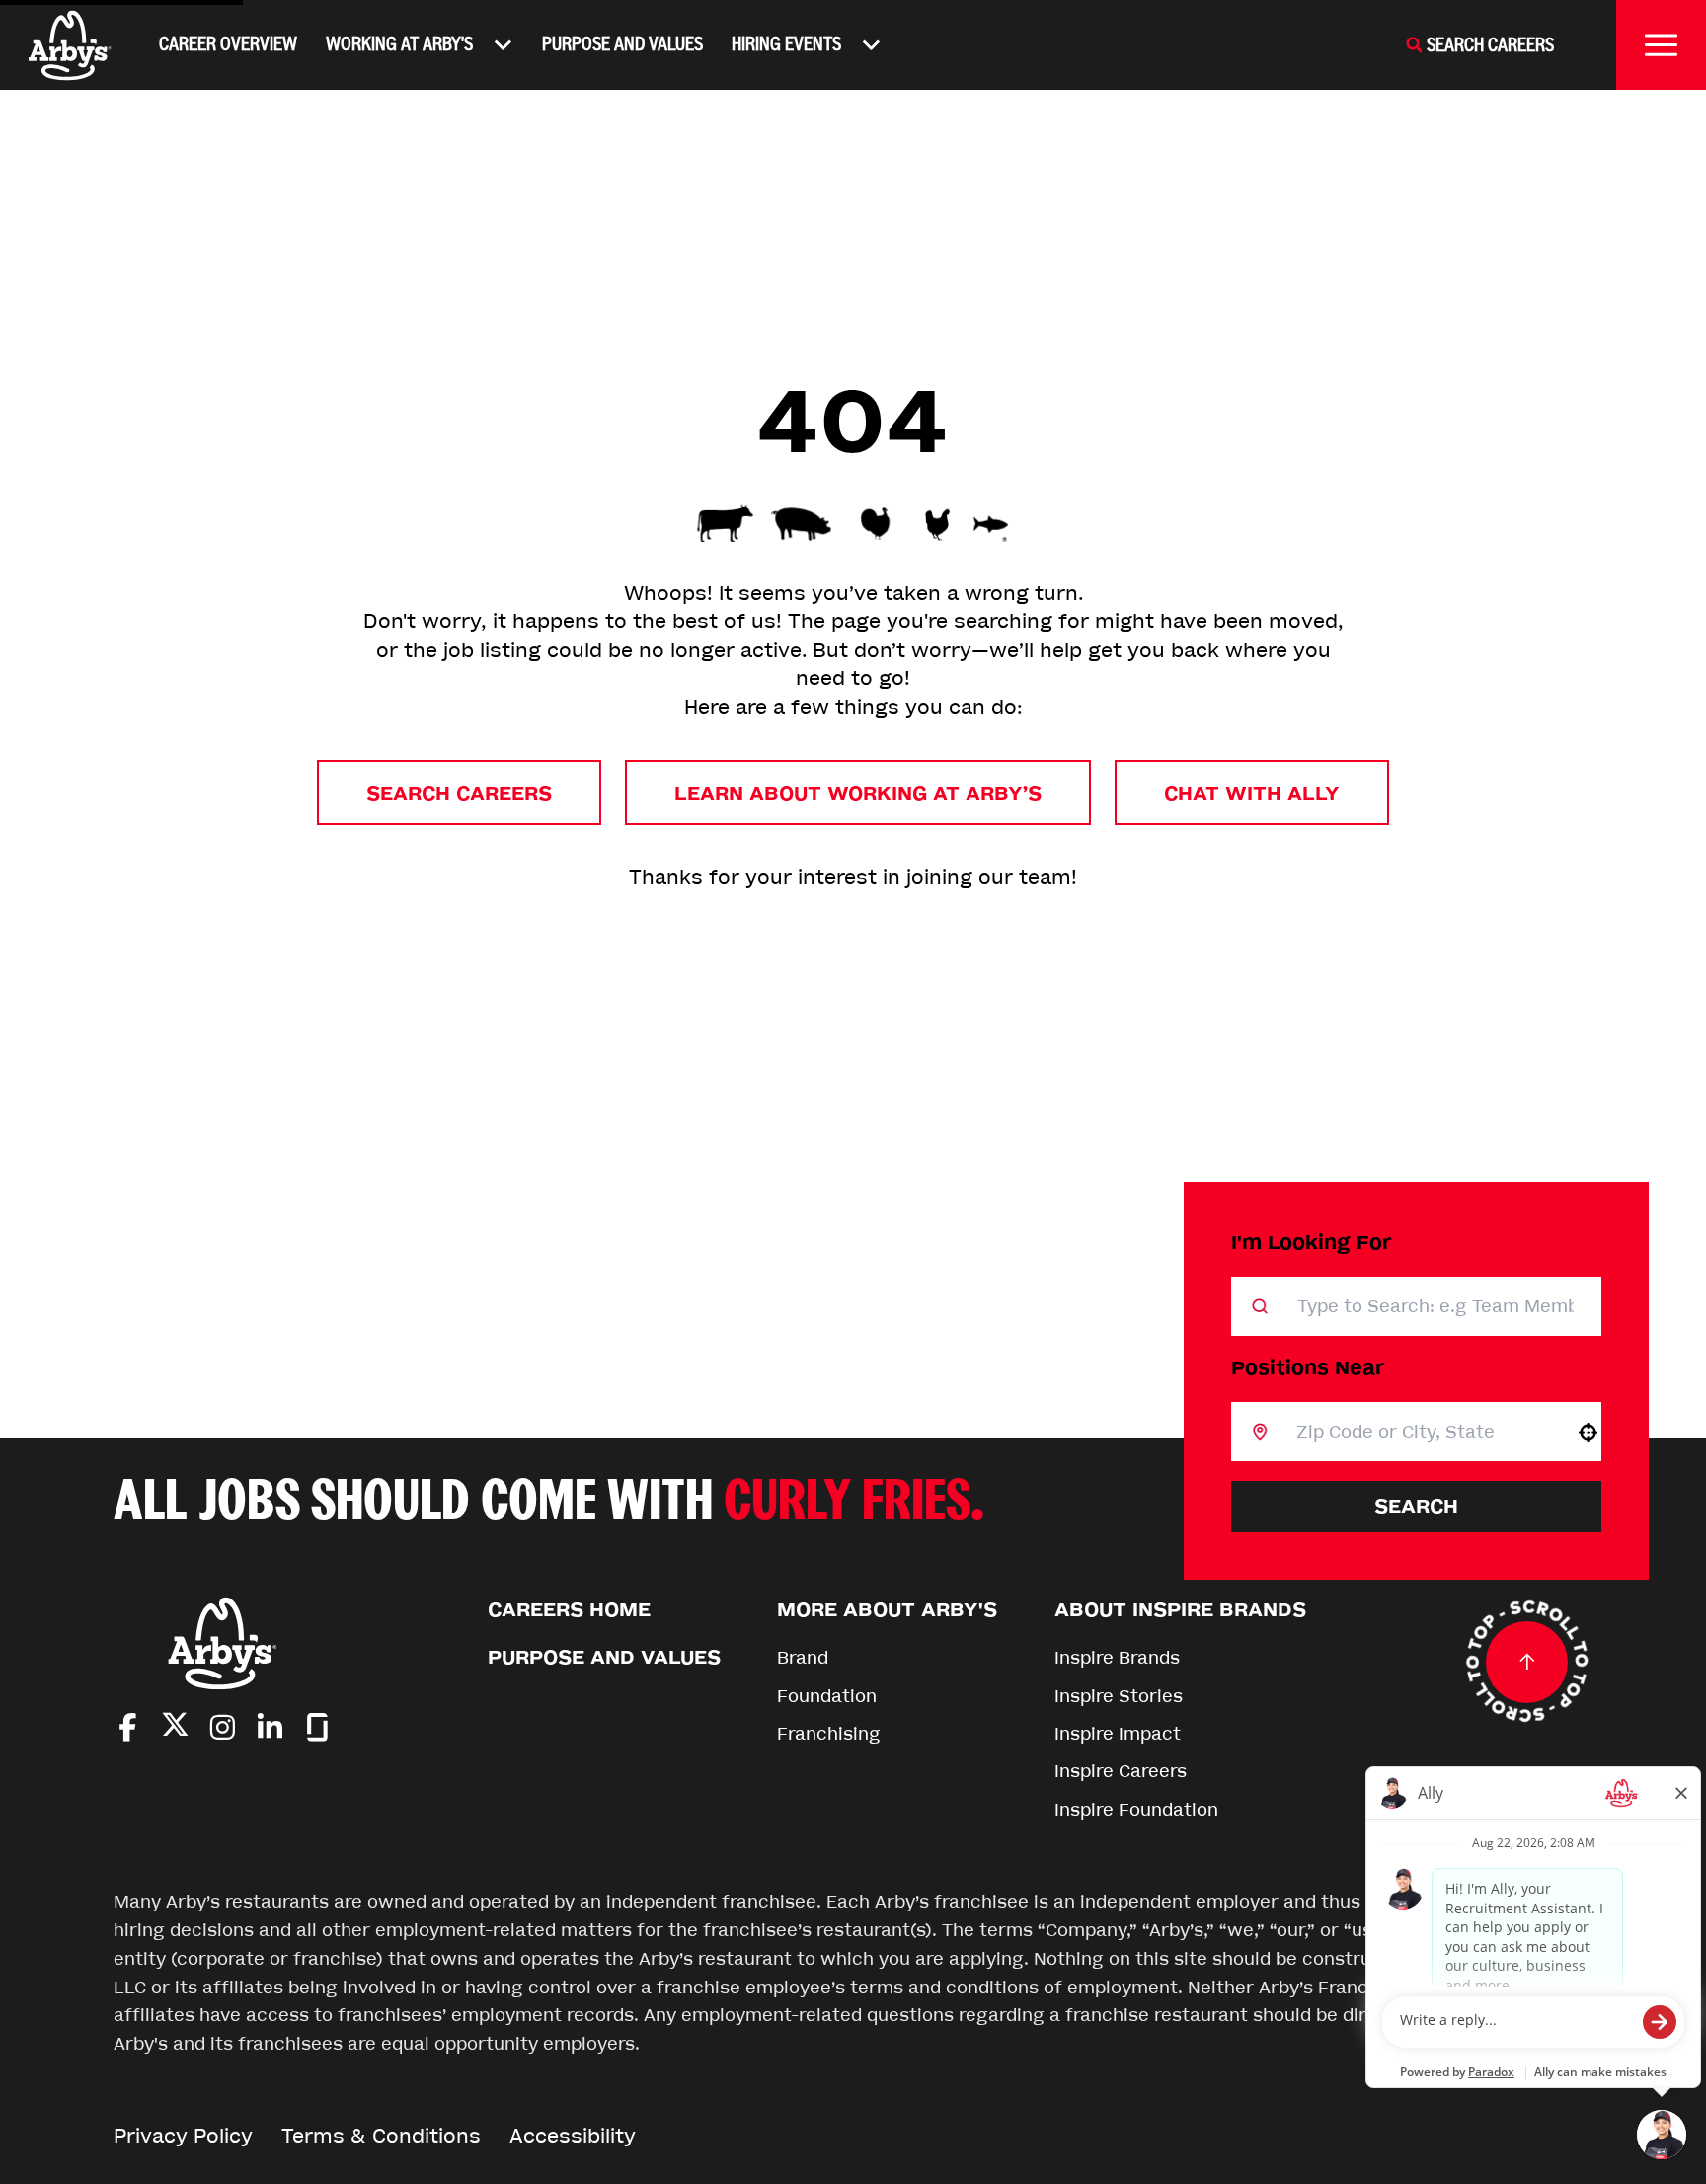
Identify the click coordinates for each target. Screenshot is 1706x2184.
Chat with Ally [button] (1252, 793)
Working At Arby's (399, 44)
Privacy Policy (183, 2136)
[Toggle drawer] (1661, 45)
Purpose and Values (622, 44)
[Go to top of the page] (1527, 1662)
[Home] (70, 45)
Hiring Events (786, 44)
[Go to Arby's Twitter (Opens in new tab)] (175, 1728)
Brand (803, 1658)
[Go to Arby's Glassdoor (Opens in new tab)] (317, 1727)
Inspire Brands (1117, 1658)
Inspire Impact (1118, 1734)
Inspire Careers (1121, 1771)
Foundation (827, 1696)
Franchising (829, 1734)
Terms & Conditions (381, 2136)
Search (1416, 1506)
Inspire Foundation (1136, 1810)
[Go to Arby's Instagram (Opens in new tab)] (223, 1727)
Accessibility (573, 2136)
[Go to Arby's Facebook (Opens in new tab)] (128, 1727)
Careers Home (569, 1610)
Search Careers (459, 793)
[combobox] (1422, 1432)
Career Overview (228, 44)
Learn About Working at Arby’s (858, 793)
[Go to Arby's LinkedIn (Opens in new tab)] (270, 1727)
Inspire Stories (1119, 1696)
